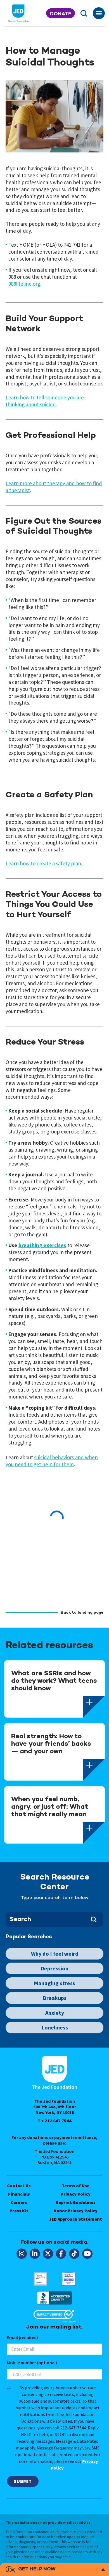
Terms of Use (76, 2186)
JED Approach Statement (76, 2219)
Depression (54, 1968)
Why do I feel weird (55, 1954)
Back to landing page (82, 1613)
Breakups (55, 1998)
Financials (19, 2194)
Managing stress (54, 1983)
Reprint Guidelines (76, 2202)
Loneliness (55, 2027)
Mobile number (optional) (32, 2363)
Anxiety (55, 2013)
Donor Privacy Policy (76, 2211)
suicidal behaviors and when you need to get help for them (52, 1461)
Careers (19, 2202)
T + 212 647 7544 (54, 2121)
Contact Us (19, 2186)
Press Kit (19, 2211)
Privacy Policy (76, 2194)
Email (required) (22, 2337)
